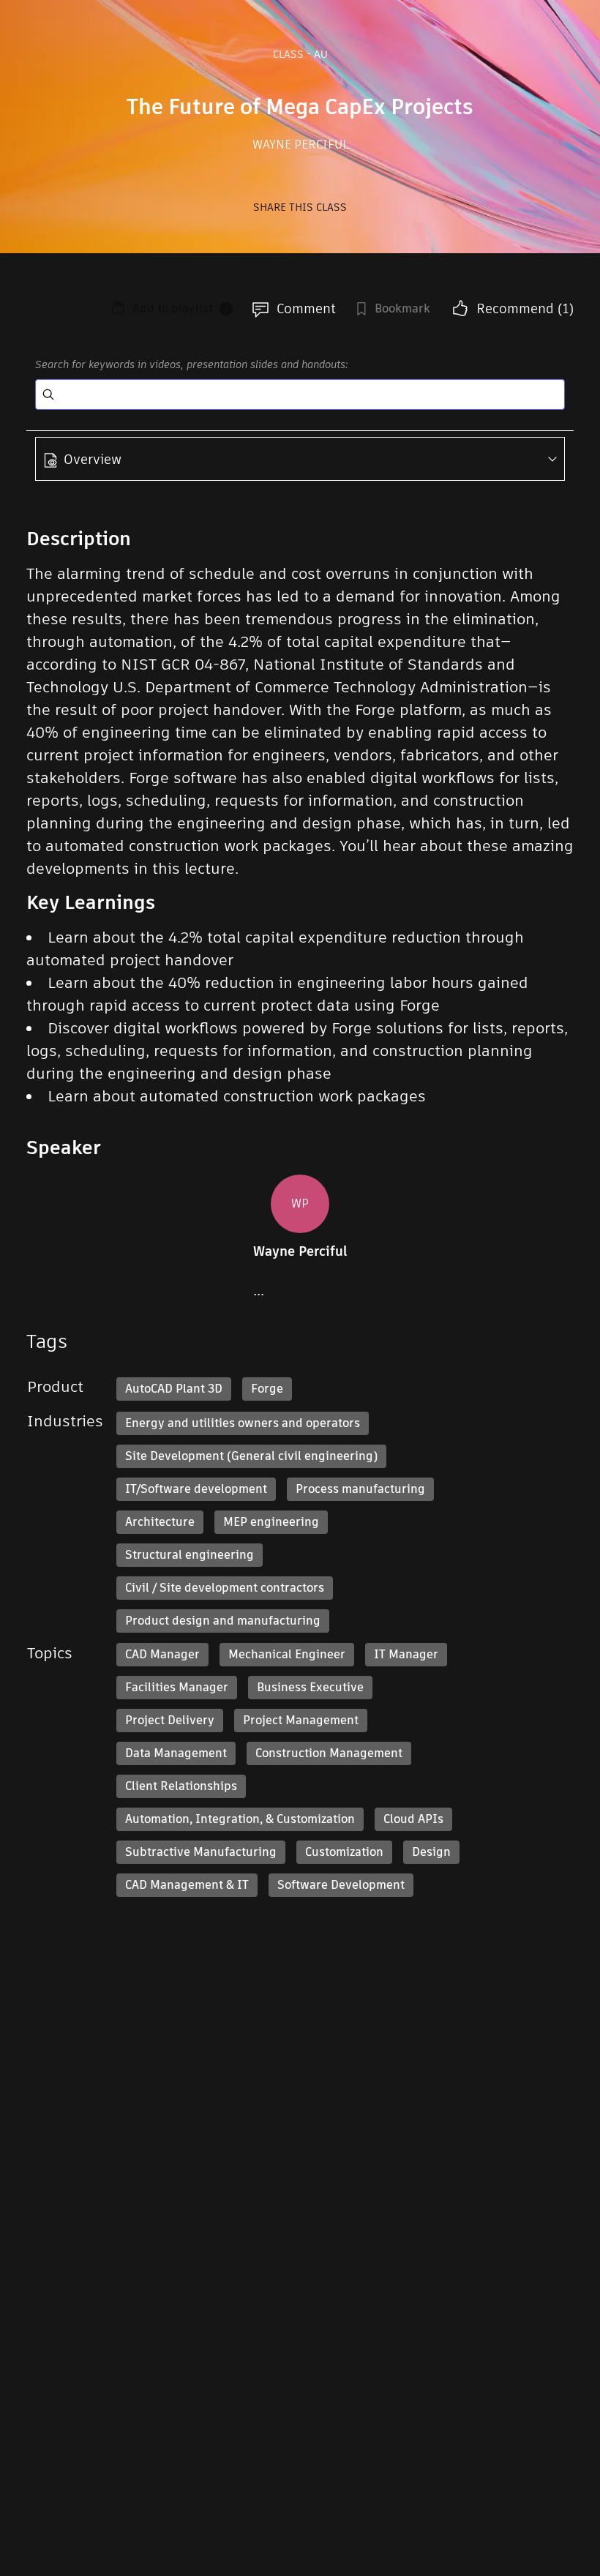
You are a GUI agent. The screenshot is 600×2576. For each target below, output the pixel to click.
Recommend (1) (525, 308)
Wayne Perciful (300, 145)
